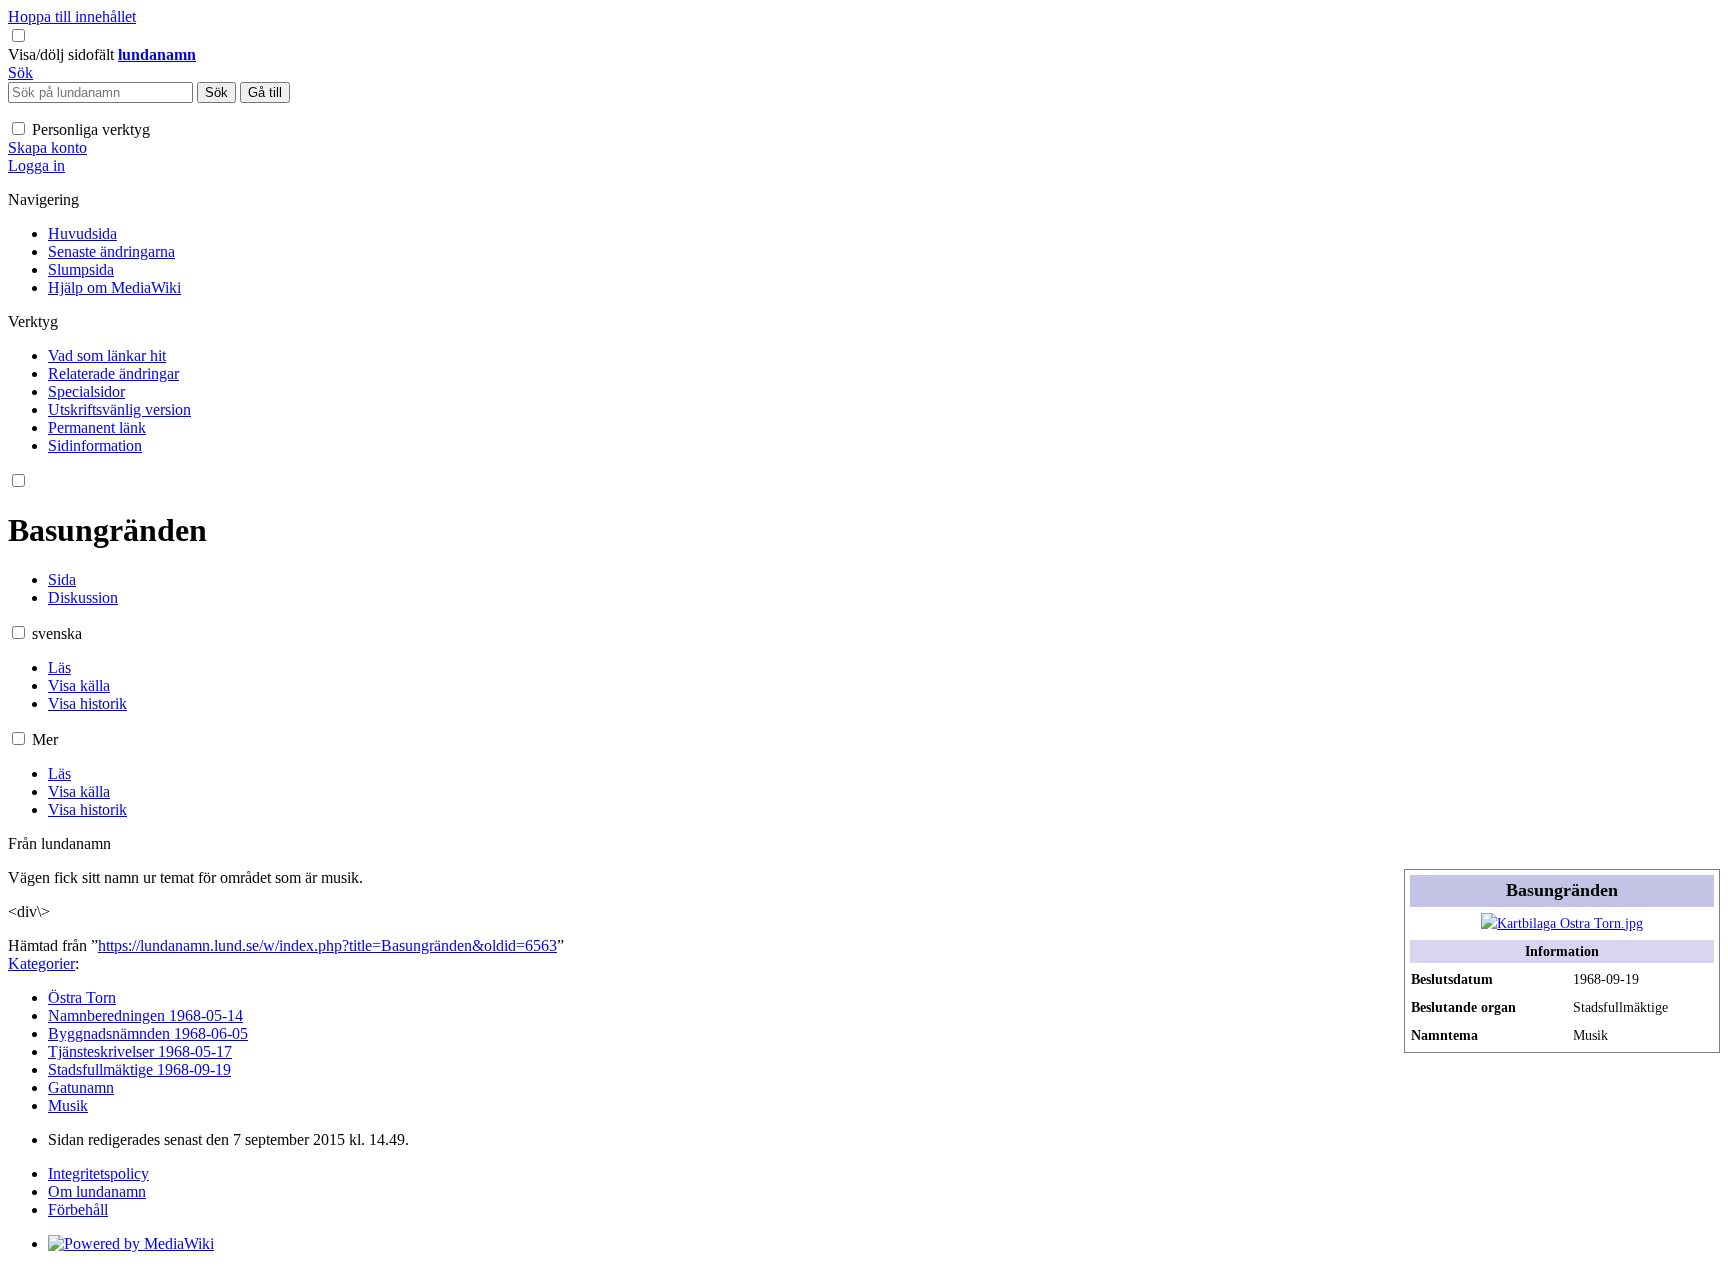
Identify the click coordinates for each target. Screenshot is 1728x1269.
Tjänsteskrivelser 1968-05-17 (140, 1051)
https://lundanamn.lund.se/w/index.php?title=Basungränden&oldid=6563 (327, 945)
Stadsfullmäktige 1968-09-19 (139, 1069)
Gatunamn (81, 1087)
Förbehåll (78, 1209)
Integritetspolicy (98, 1173)
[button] (63, 54)
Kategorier (41, 963)
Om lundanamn (97, 1191)
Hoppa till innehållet (72, 16)
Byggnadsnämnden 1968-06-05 (148, 1033)
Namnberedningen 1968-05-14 (145, 1015)
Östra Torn (82, 997)
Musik (68, 1105)
